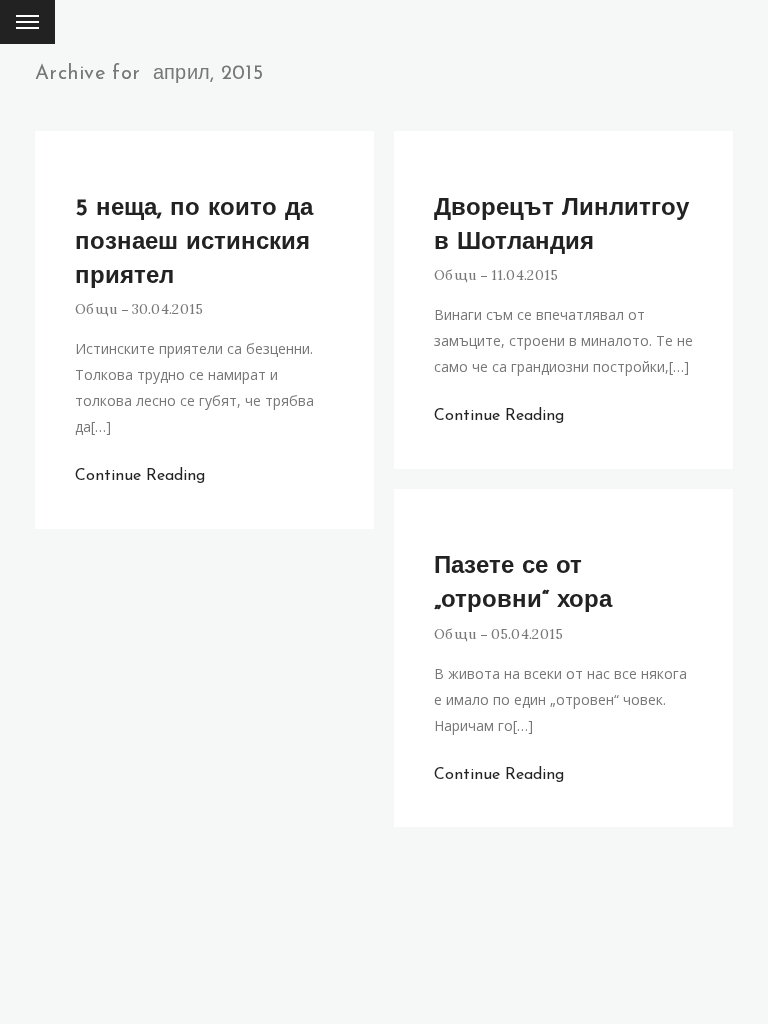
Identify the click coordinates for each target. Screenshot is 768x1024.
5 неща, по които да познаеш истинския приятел (194, 243)
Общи (96, 309)
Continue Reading (140, 476)
